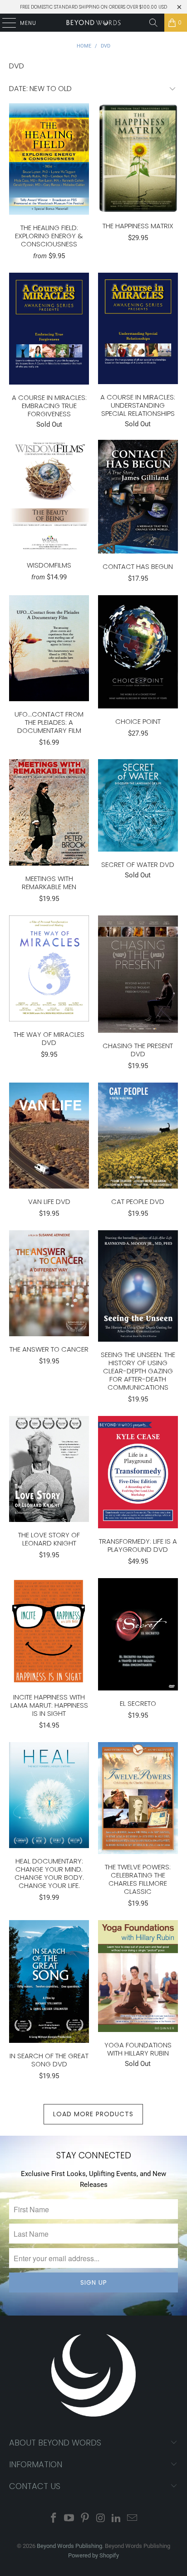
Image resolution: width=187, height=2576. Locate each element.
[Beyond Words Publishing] (93, 23)
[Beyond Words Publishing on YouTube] (69, 2519)
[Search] (153, 23)
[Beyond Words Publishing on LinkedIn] (117, 2519)
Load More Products (93, 2114)
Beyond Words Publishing (69, 2546)
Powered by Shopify (93, 2555)
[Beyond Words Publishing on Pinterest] (85, 2519)
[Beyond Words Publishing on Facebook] (54, 2519)
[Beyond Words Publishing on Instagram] (101, 2519)
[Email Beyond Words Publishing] (133, 2519)
